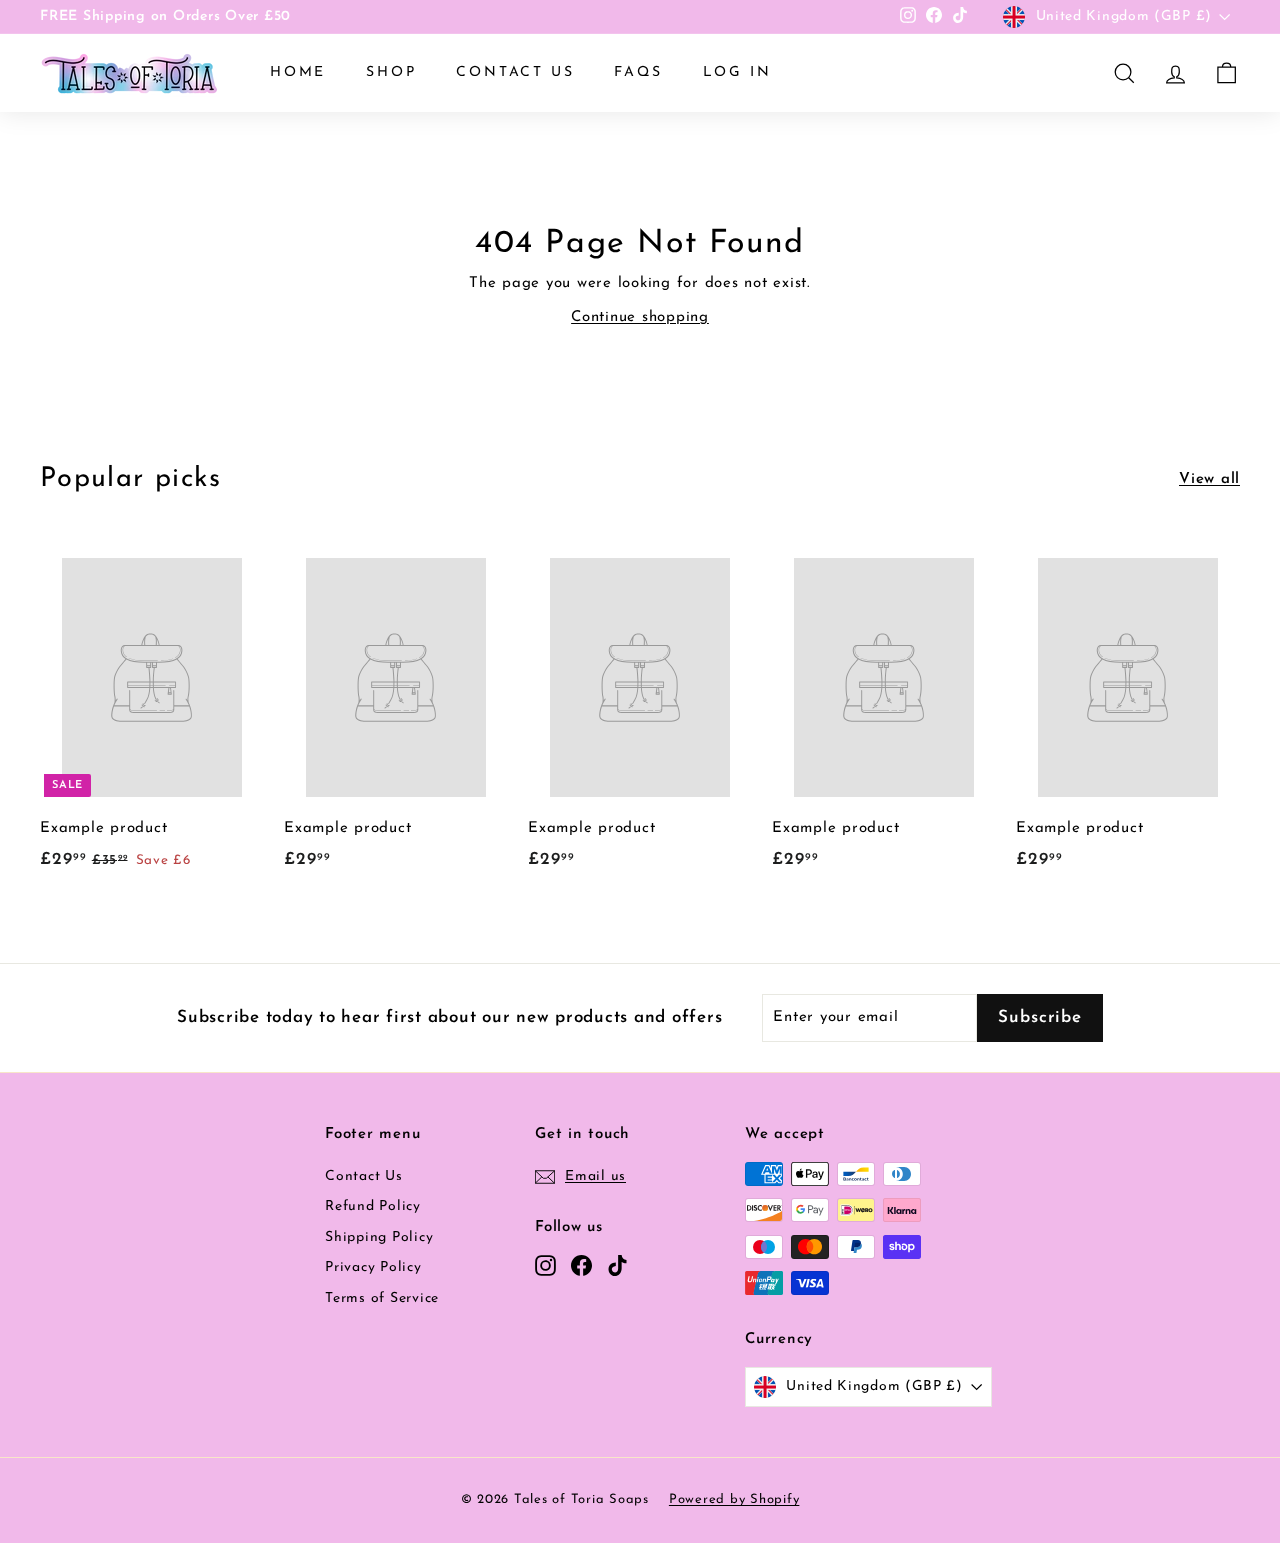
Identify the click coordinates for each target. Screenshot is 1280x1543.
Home (298, 72)
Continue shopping (640, 317)
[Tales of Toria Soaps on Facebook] (581, 1266)
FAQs (638, 72)
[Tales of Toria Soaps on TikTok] (617, 1266)
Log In (737, 72)
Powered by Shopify (734, 1499)
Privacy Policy (373, 1267)
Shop (391, 72)
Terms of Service (382, 1298)
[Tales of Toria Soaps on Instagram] (545, 1266)
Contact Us (515, 72)
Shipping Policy (379, 1237)
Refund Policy (373, 1206)
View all (1209, 479)
